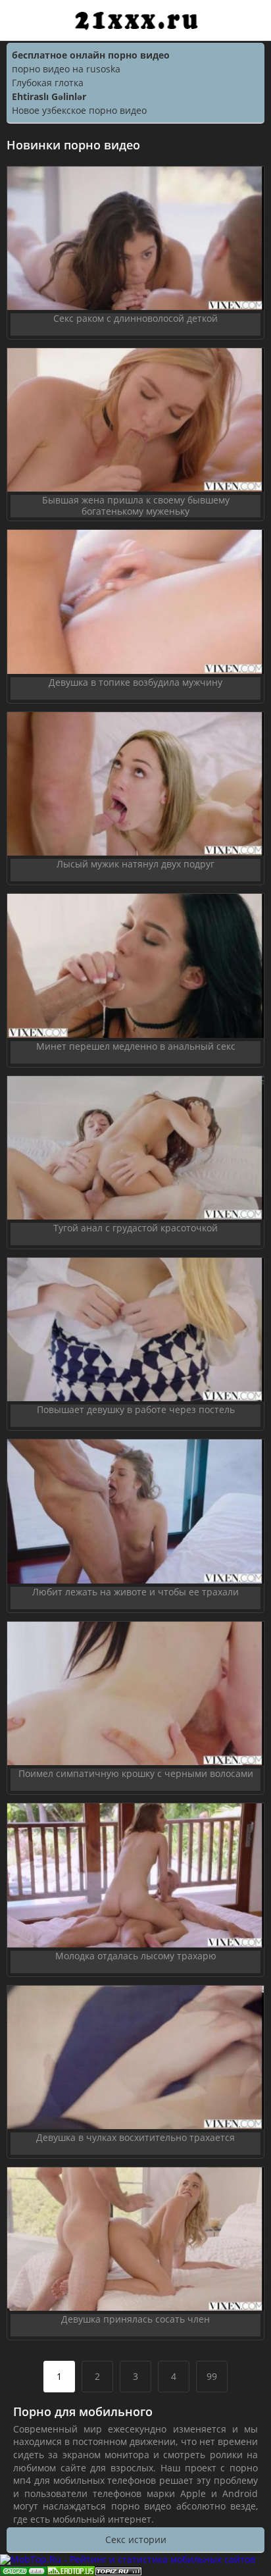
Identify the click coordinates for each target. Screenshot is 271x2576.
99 (212, 2376)
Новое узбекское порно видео (79, 110)
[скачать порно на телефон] (118, 2570)
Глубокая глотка (48, 83)
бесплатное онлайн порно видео (91, 55)
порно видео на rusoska (66, 69)
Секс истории (136, 2539)
